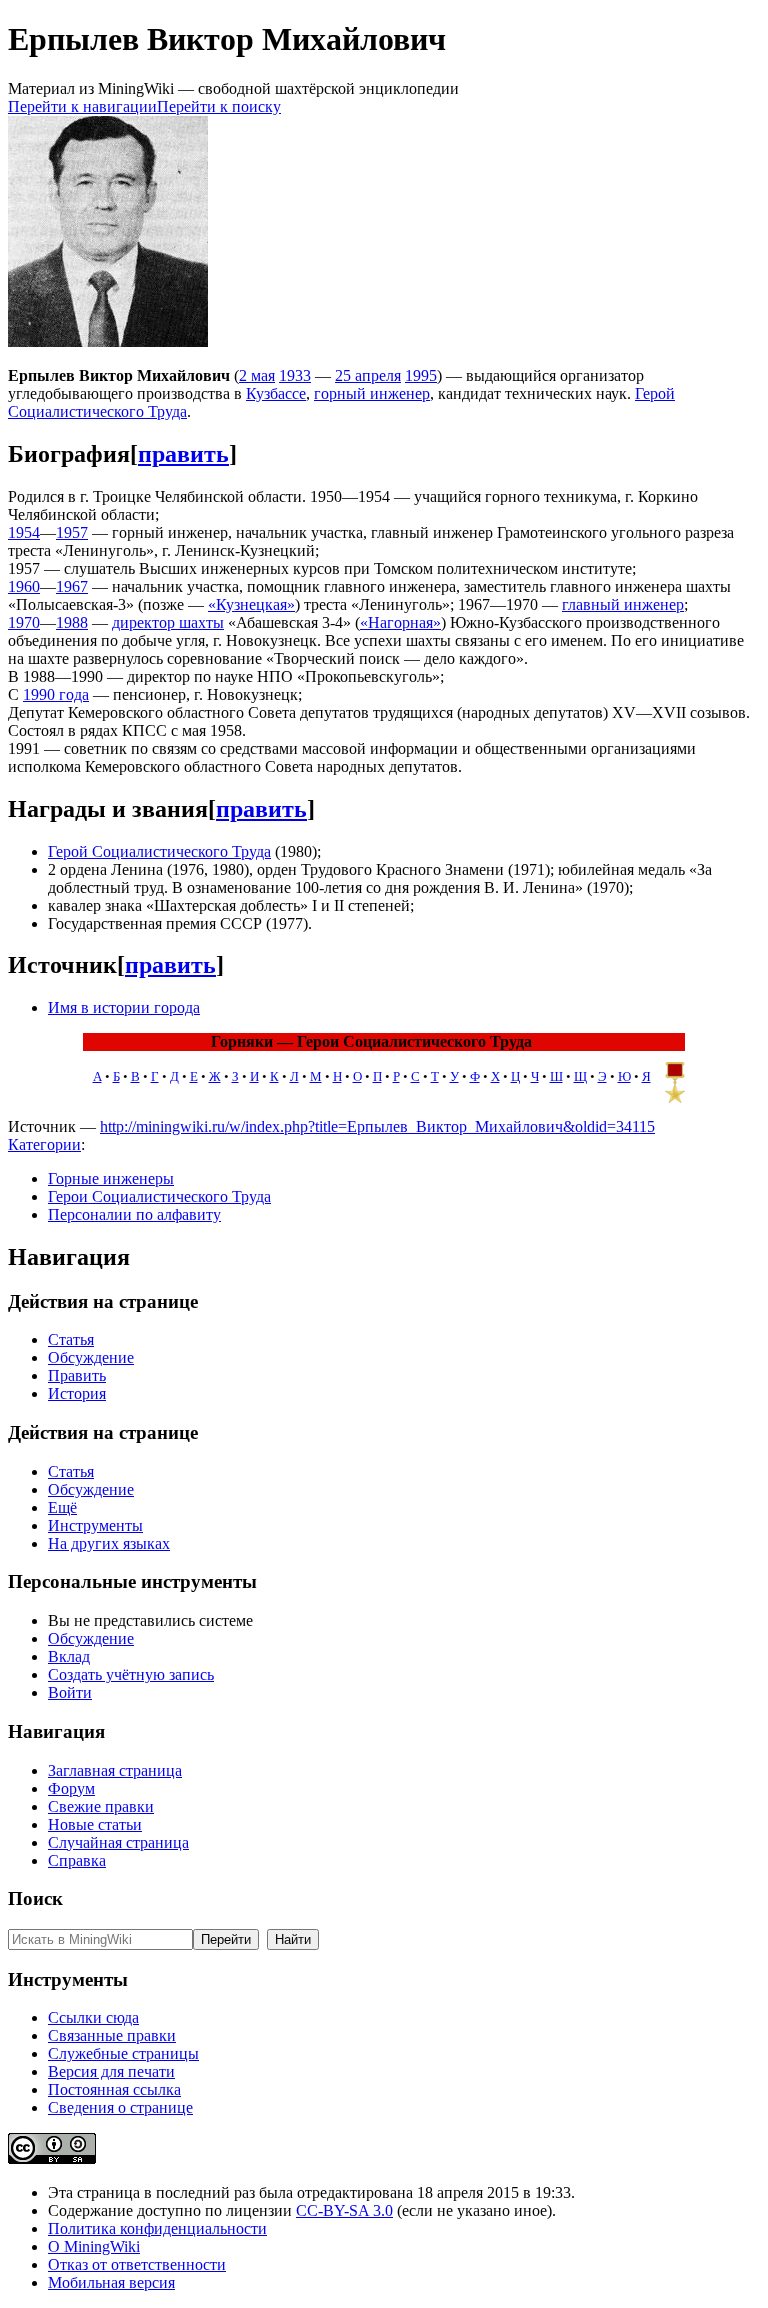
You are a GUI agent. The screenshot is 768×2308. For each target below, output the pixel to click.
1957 (72, 532)
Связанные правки (112, 2035)
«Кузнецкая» (251, 604)
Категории (44, 1144)
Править (77, 1375)
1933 (295, 375)
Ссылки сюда (93, 2017)
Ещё (62, 1507)
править (183, 454)
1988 (72, 622)
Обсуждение (91, 1357)
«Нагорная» (400, 622)
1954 (24, 532)
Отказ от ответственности (137, 2264)
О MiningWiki (94, 2246)
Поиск (35, 1898)
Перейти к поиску (219, 106)
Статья (71, 1339)
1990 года (56, 694)
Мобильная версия (111, 2282)
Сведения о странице (120, 2107)
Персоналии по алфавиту (134, 1214)
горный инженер (372, 393)
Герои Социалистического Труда (159, 1196)
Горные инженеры (111, 1178)
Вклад (69, 1656)
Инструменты (95, 1525)
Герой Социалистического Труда (159, 851)
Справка (77, 1860)
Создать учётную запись (131, 1674)
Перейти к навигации (82, 106)
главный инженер (623, 604)
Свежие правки (101, 1806)
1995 (421, 375)
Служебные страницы (123, 2053)
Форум (71, 1788)
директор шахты (168, 622)
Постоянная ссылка (114, 2089)
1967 (72, 586)
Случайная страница (118, 1842)
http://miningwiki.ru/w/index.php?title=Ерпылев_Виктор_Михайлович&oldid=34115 (377, 1126)
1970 (24, 622)
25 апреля (368, 375)
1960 (24, 586)
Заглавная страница (115, 1770)
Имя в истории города (124, 1007)
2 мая (257, 375)
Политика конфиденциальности (157, 2228)
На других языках (109, 1543)
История (77, 1393)
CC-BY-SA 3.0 (344, 2210)
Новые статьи (95, 1824)
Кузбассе (276, 393)
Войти (70, 1692)
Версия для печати (111, 2071)
